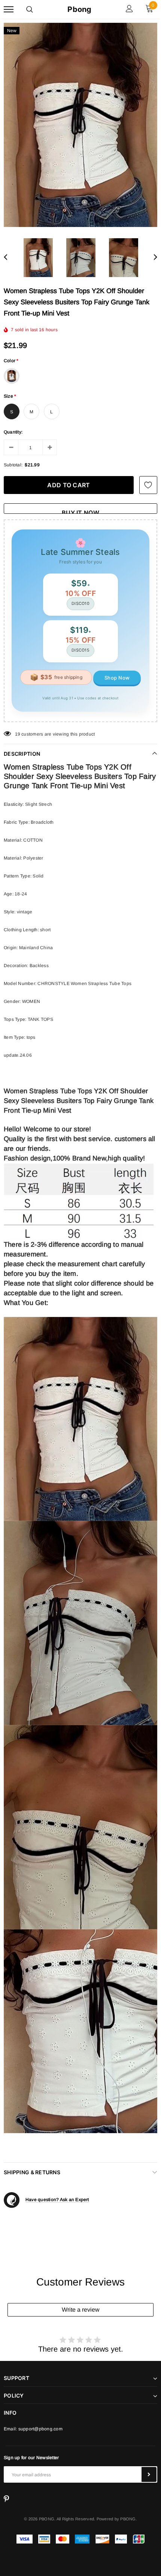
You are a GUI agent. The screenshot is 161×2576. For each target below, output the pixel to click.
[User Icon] (129, 10)
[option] (80, 125)
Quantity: (13, 432)
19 (18, 734)
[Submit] (149, 2474)
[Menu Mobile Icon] (9, 10)
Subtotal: (13, 465)
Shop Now (117, 678)
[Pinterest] (6, 2499)
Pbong (79, 9)
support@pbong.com (40, 2429)
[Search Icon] (30, 9)
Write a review (81, 2310)
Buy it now (80, 511)
